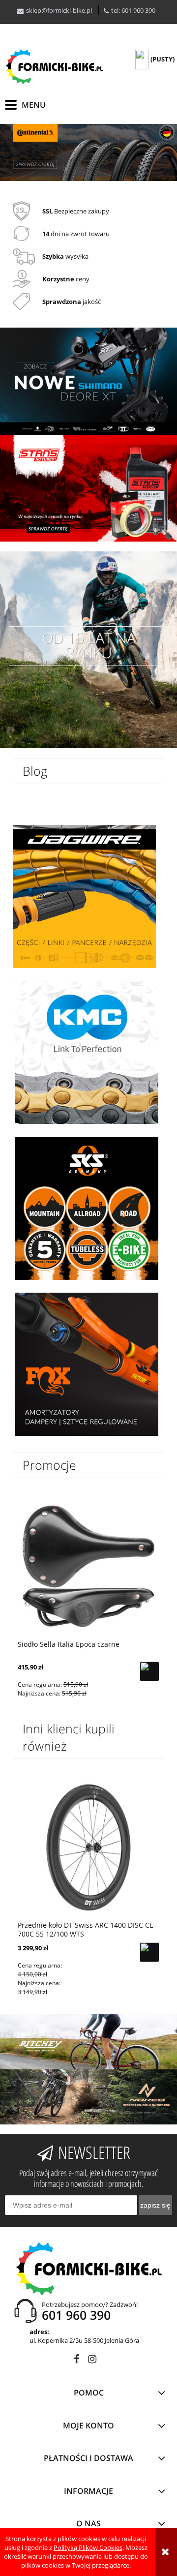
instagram (92, 2361)
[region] (88, 152)
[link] (88, 152)
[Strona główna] (54, 67)
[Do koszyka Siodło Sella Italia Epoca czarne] (149, 1671)
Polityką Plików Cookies (88, 2547)
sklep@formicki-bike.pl (59, 10)
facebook (76, 2361)
